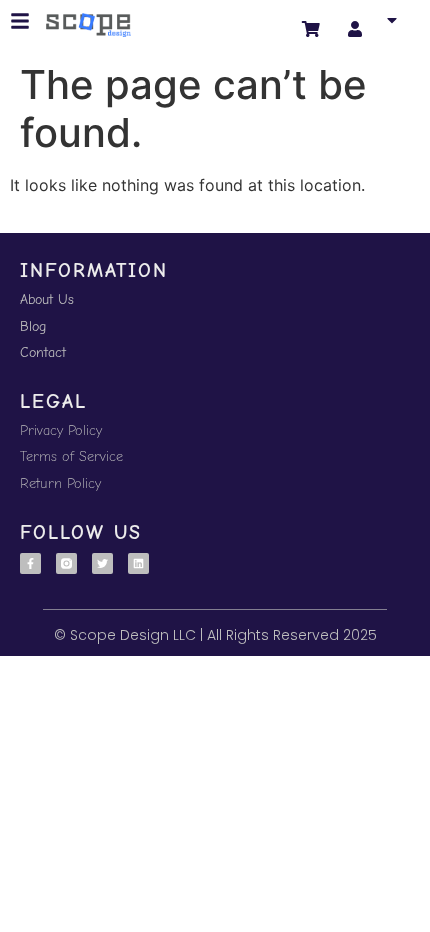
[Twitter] (102, 563)
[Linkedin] (138, 563)
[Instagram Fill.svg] (66, 563)
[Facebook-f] (30, 563)
